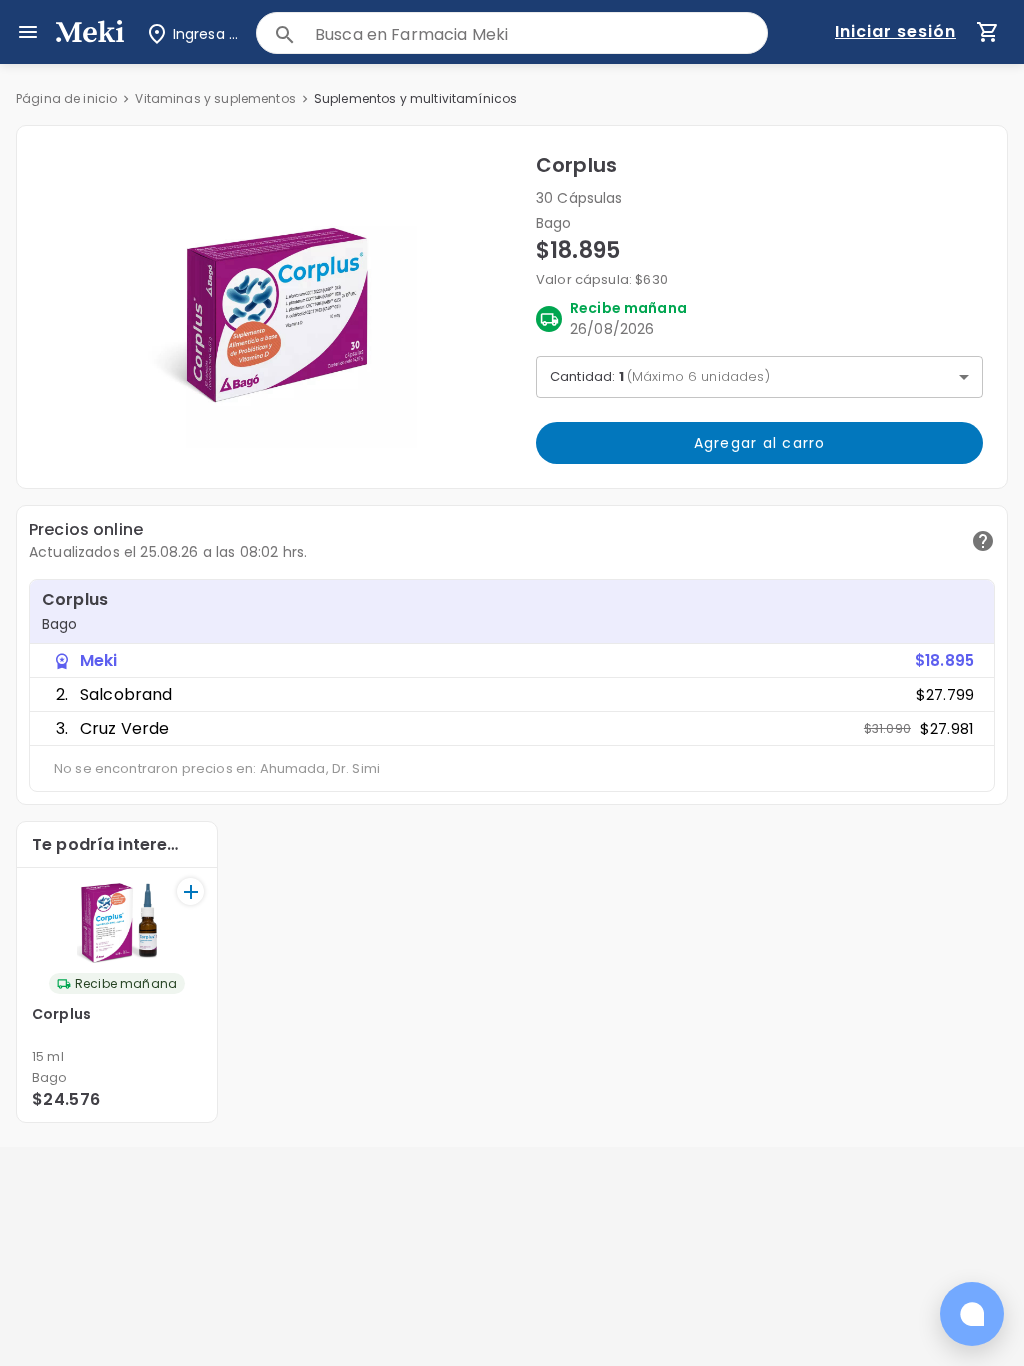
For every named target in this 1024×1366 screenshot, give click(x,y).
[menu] (28, 32)
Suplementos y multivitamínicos (416, 98)
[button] (276, 307)
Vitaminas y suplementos (215, 98)
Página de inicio (66, 98)
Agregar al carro (760, 443)
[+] (190, 891)
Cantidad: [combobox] (660, 376)
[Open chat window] (972, 1314)
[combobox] (541, 34)
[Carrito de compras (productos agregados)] (988, 32)
